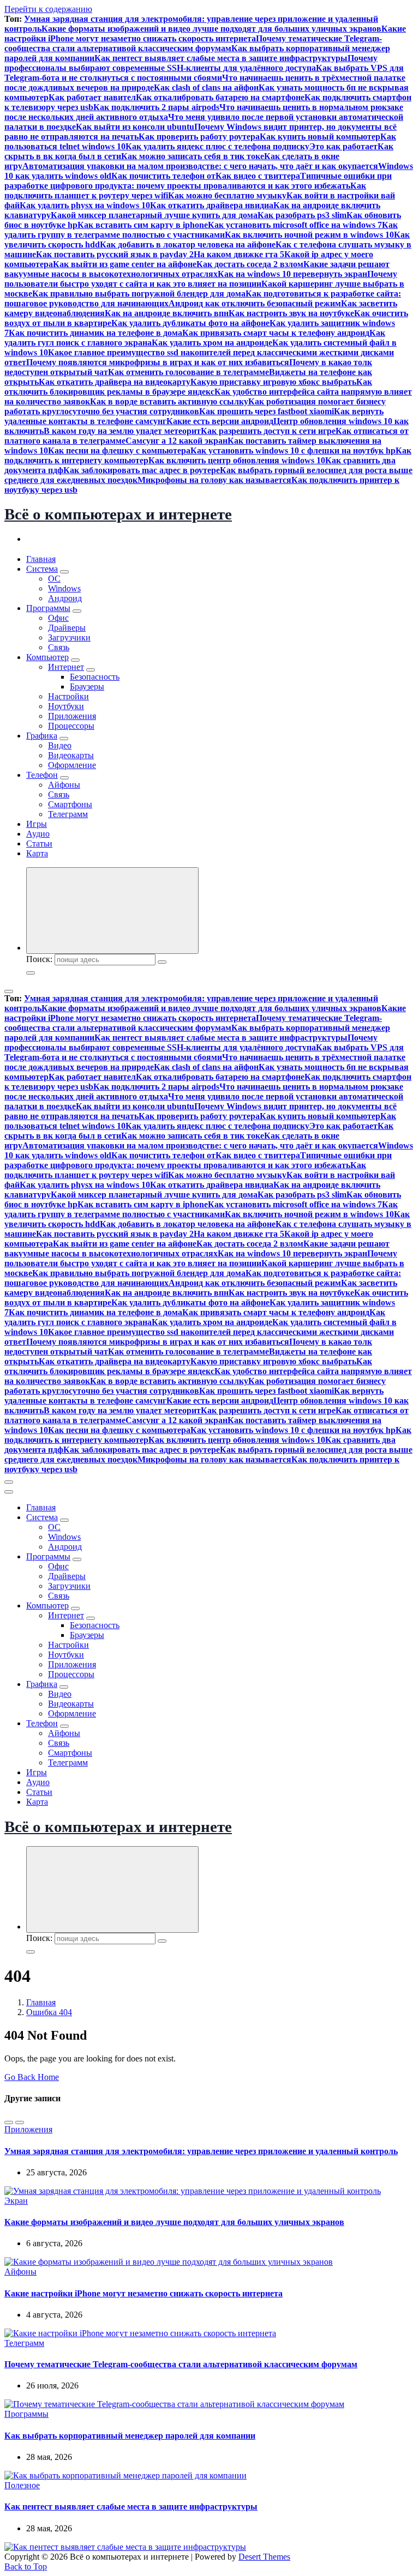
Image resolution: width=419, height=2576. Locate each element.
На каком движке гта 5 (239, 254)
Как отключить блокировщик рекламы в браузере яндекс (188, 387)
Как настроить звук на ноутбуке (291, 313)
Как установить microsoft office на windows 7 (295, 225)
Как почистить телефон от (163, 176)
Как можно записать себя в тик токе (193, 156)
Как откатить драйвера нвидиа (212, 205)
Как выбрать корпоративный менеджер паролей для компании (130, 2436)
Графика (42, 736)
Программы (48, 608)
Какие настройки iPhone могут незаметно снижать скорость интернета (205, 34)
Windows (64, 588)
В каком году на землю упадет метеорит (122, 431)
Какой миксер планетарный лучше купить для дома (154, 215)
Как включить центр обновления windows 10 (237, 460)
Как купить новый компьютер (320, 137)
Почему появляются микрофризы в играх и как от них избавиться (158, 362)
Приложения (72, 716)
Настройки (68, 696)
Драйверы (67, 628)
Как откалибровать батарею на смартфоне (220, 97)
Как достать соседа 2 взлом (250, 264)
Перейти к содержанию (48, 9)
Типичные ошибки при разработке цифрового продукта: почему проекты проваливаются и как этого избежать (198, 181)
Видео (60, 745)
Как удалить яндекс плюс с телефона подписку (217, 146)
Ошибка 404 (49, 2012)
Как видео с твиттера (258, 176)
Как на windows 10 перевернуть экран (292, 274)
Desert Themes (264, 2557)
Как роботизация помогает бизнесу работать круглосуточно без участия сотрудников (195, 406)
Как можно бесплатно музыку (227, 195)
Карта (37, 853)
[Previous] (9, 2123)
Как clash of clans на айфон (206, 87)
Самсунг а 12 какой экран (176, 441)
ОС (54, 579)
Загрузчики (69, 637)
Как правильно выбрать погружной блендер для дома (139, 294)
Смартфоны (70, 804)
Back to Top (26, 2566)
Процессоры (71, 726)
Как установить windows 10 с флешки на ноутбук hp (293, 451)
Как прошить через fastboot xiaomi (267, 411)
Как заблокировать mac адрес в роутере (142, 470)
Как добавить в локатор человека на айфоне (188, 244)
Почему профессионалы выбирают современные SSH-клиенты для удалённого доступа (191, 63)
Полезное (22, 2485)
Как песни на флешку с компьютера (119, 451)
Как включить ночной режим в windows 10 (309, 235)
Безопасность (95, 677)
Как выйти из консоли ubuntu (135, 127)
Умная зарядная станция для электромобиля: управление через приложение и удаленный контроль (201, 2151)
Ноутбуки (66, 706)
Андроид (65, 598)
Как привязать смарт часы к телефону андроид (276, 333)
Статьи (39, 843)
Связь (59, 647)
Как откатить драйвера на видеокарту (115, 382)
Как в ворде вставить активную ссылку (169, 401)
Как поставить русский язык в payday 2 (115, 254)
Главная (41, 559)
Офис (58, 618)
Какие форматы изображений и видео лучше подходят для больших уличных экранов (211, 29)
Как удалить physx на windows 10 (85, 205)
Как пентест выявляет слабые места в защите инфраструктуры (221, 58)
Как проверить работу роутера (199, 137)
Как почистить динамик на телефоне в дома (95, 333)
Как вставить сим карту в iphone (143, 225)
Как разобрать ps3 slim (302, 215)
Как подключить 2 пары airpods (156, 107)
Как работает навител (92, 97)
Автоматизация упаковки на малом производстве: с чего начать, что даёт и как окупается (200, 166)
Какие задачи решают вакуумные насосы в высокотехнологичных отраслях (197, 269)
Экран (16, 2201)
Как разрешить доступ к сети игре (268, 431)
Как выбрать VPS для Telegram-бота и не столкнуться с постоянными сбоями (204, 73)
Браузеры (87, 687)
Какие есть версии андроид (220, 421)
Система (42, 569)
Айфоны (64, 785)
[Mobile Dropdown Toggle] (64, 572)
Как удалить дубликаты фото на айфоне (190, 323)
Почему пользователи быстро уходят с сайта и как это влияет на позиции (201, 279)
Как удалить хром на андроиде (212, 343)
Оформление (72, 765)
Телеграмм (68, 814)
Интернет (66, 667)
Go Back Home (32, 2077)
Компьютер (47, 657)
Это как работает (343, 146)
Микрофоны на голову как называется (214, 480)
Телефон (42, 775)
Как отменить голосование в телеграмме (188, 372)
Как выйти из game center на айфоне (125, 264)
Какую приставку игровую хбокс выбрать (273, 382)
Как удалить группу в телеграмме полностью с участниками (201, 230)
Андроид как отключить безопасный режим (255, 303)
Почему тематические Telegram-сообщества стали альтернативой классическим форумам (193, 43)
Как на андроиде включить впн (167, 313)
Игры (37, 824)
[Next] (20, 2123)
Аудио (38, 834)
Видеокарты (71, 755)
